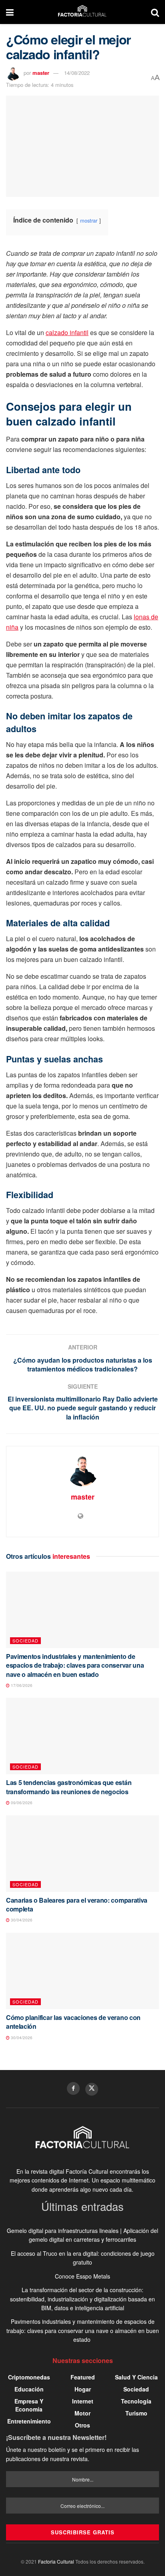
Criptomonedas (29, 2377)
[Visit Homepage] (82, 12)
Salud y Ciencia (136, 2377)
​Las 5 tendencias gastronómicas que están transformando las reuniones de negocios (69, 1787)
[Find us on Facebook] (73, 2088)
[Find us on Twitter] (92, 2089)
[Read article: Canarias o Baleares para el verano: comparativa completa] (82, 1854)
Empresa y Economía (29, 2405)
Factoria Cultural (56, 2561)
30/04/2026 (21, 1920)
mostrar (89, 220)
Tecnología (136, 2401)
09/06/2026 (21, 1803)
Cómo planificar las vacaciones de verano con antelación (73, 2022)
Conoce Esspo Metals (82, 2276)
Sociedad (25, 1640)
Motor (82, 2413)
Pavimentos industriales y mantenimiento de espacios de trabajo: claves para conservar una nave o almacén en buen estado (75, 1665)
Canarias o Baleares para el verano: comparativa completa (77, 1904)
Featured (83, 2377)
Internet (83, 2401)
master (41, 73)
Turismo (136, 2413)
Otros (82, 2425)
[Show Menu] (10, 12)
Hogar (83, 2389)
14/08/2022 (77, 73)
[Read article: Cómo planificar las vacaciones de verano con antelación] (82, 1971)
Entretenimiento (29, 2421)
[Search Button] (155, 12)
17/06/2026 (21, 1685)
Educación (29, 2389)
